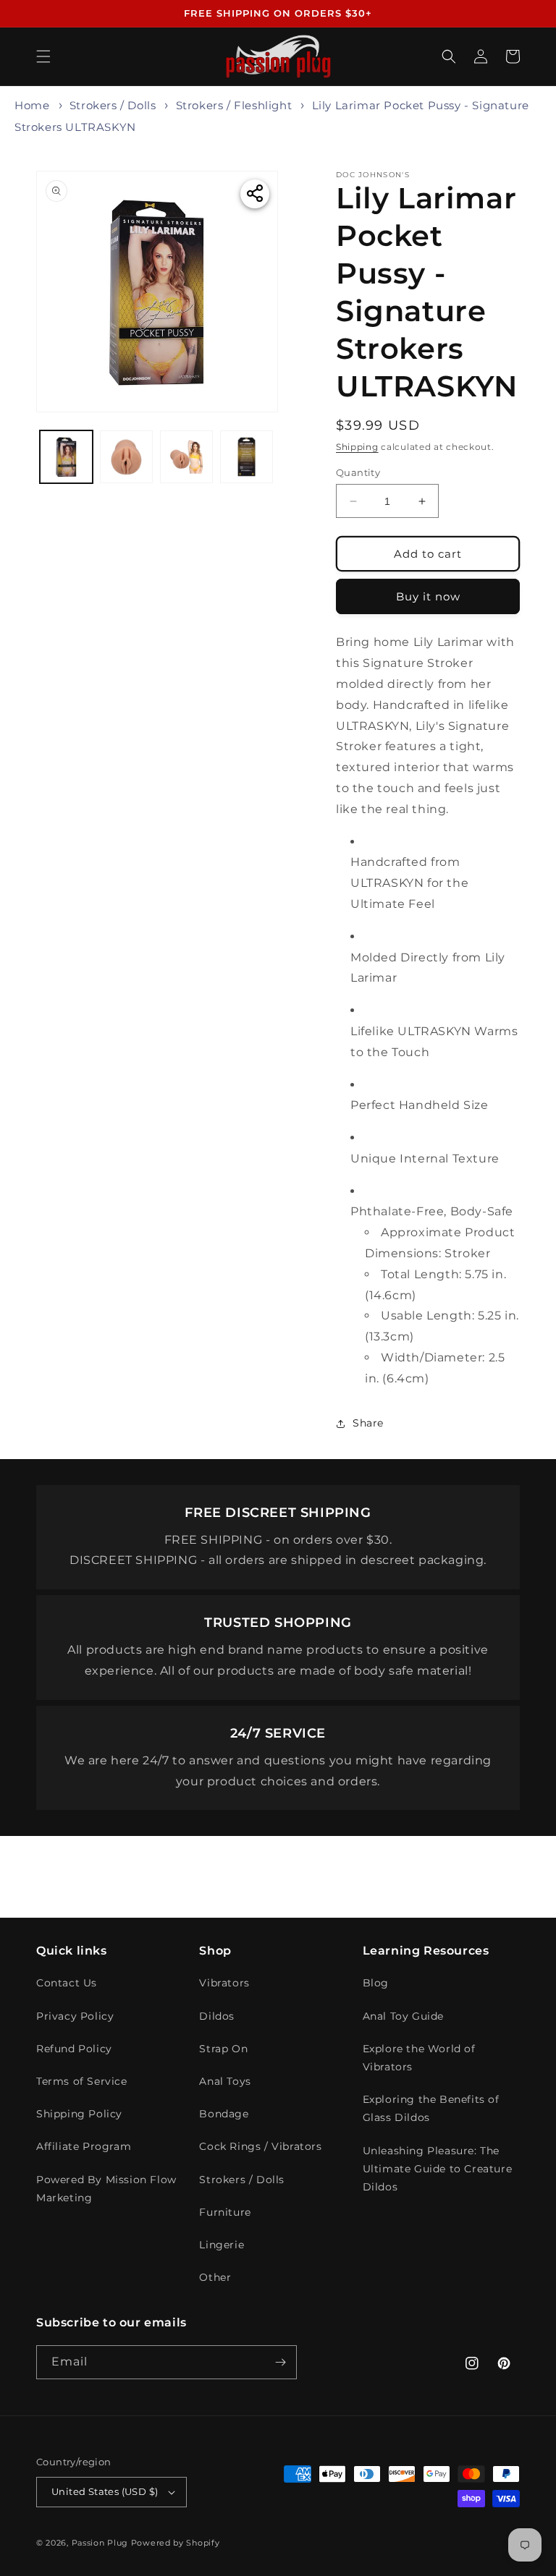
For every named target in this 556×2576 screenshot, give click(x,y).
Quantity (358, 472)
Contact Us (67, 1983)
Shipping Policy (79, 2114)
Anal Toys (225, 2081)
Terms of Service (82, 2081)
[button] (43, 56)
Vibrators (224, 1983)
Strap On (223, 2049)
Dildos (217, 2016)
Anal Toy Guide (403, 2016)
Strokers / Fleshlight (234, 105)
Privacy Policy (75, 2016)
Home (32, 105)
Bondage (224, 2114)
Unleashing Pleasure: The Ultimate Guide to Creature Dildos (438, 2169)
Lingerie (222, 2245)
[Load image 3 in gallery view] (186, 457)
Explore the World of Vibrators (419, 2058)
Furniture (225, 2212)
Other (215, 2277)
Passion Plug (100, 2543)
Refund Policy (74, 2049)
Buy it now (428, 596)
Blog (376, 1983)
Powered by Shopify (176, 2543)
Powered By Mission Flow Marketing (106, 2189)
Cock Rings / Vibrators (260, 2146)
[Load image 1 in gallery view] (66, 457)
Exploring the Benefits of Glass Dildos (431, 2108)
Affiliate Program (84, 2146)
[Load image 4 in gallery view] (247, 457)
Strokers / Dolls (113, 105)
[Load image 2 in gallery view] (126, 457)
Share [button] (368, 1423)
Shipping (357, 447)
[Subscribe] (280, 2362)
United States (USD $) (105, 2491)
